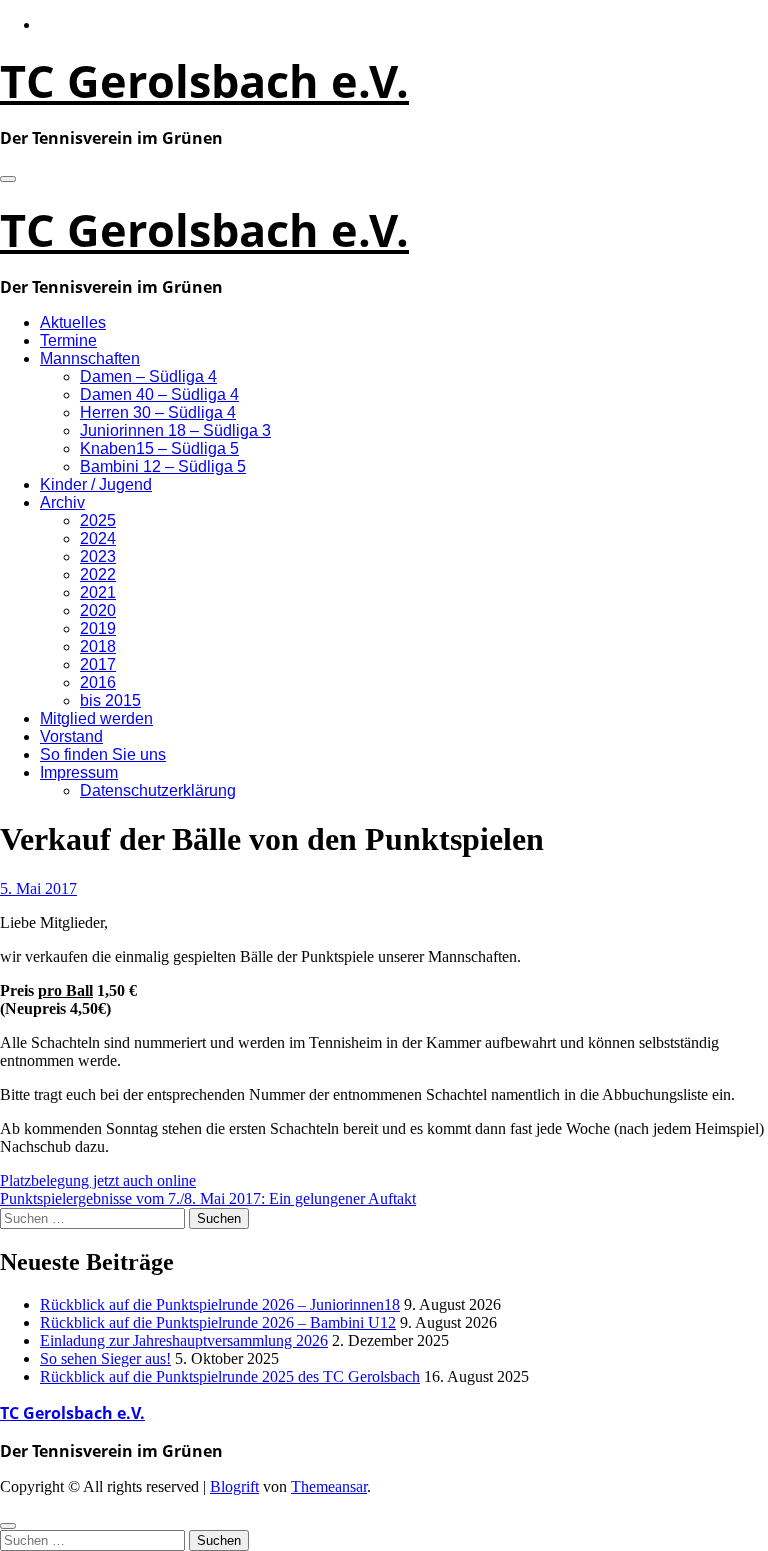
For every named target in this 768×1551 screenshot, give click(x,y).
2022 (98, 574)
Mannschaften (90, 358)
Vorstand (71, 736)
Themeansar (329, 1486)
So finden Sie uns (103, 754)
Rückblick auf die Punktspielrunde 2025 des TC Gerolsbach (230, 1376)
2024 (98, 538)
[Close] (8, 1526)
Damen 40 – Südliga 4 (159, 394)
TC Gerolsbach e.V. (204, 80)
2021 (98, 592)
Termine (68, 340)
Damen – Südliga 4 (148, 376)
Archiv (62, 502)
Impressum (79, 772)
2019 (98, 628)
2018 (98, 646)
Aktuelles (73, 322)
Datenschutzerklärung (158, 790)
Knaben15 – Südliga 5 (159, 448)
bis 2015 (110, 700)
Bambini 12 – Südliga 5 (163, 466)
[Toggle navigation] (8, 179)
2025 (98, 520)
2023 (98, 556)
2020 (98, 610)
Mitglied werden (96, 718)
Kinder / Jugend (96, 484)
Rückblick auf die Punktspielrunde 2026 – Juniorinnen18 (220, 1304)
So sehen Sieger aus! (105, 1358)
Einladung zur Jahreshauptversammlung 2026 (184, 1340)
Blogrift (234, 1486)
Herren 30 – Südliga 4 (158, 412)
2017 (98, 664)
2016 (98, 682)
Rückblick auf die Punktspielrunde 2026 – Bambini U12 (218, 1322)
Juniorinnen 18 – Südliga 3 (175, 430)
